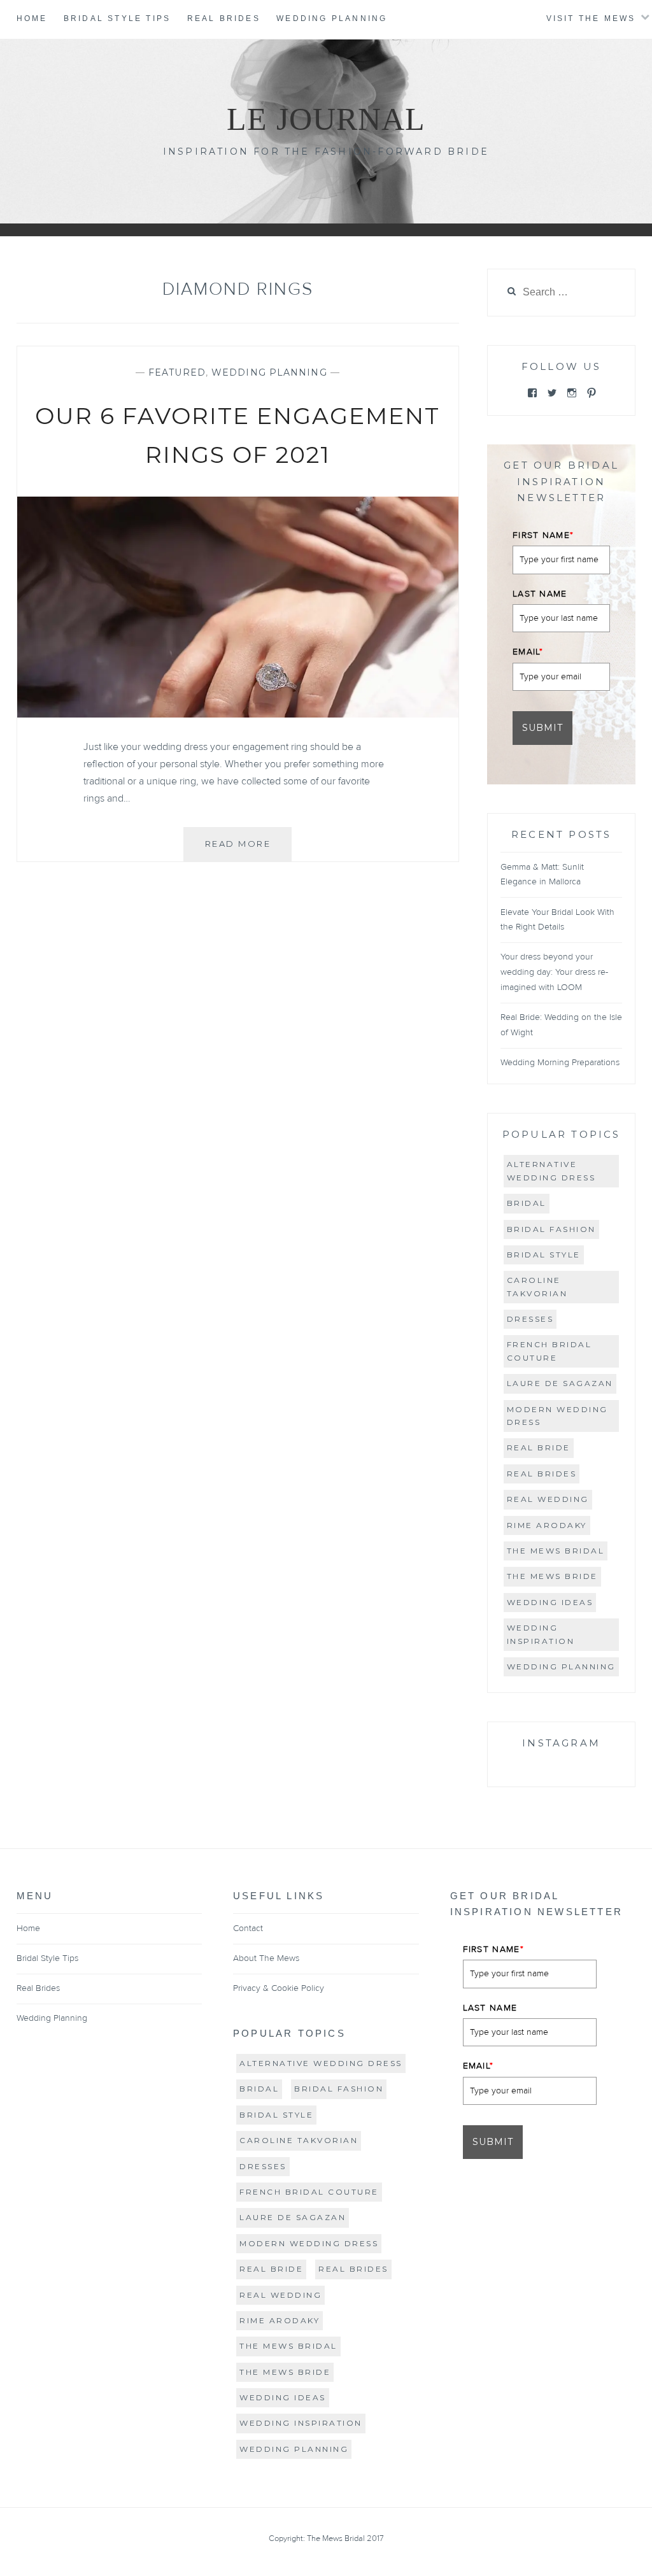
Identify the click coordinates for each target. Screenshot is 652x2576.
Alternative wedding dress (551, 1171)
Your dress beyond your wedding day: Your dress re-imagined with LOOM (554, 972)
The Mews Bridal (556, 1551)
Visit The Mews (591, 18)
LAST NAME (540, 594)
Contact (248, 1928)
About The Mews (266, 1958)
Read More (248, 850)
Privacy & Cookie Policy (279, 1988)
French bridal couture (549, 1351)
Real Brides (224, 18)
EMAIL (528, 652)
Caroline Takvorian (537, 1286)
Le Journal (326, 119)
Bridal (527, 1203)
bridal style (544, 1255)
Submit (542, 728)
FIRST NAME (543, 535)
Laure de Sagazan (560, 1383)
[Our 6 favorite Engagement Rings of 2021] (238, 714)
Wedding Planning (332, 18)
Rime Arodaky (547, 1525)
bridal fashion (551, 1229)
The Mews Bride (552, 1576)
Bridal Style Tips (117, 18)
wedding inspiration (541, 1634)
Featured (177, 372)
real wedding (548, 1499)
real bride (539, 1447)
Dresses (530, 1319)
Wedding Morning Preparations (560, 1063)
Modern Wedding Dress (557, 1416)
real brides (542, 1474)
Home (32, 18)
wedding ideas (550, 1602)
